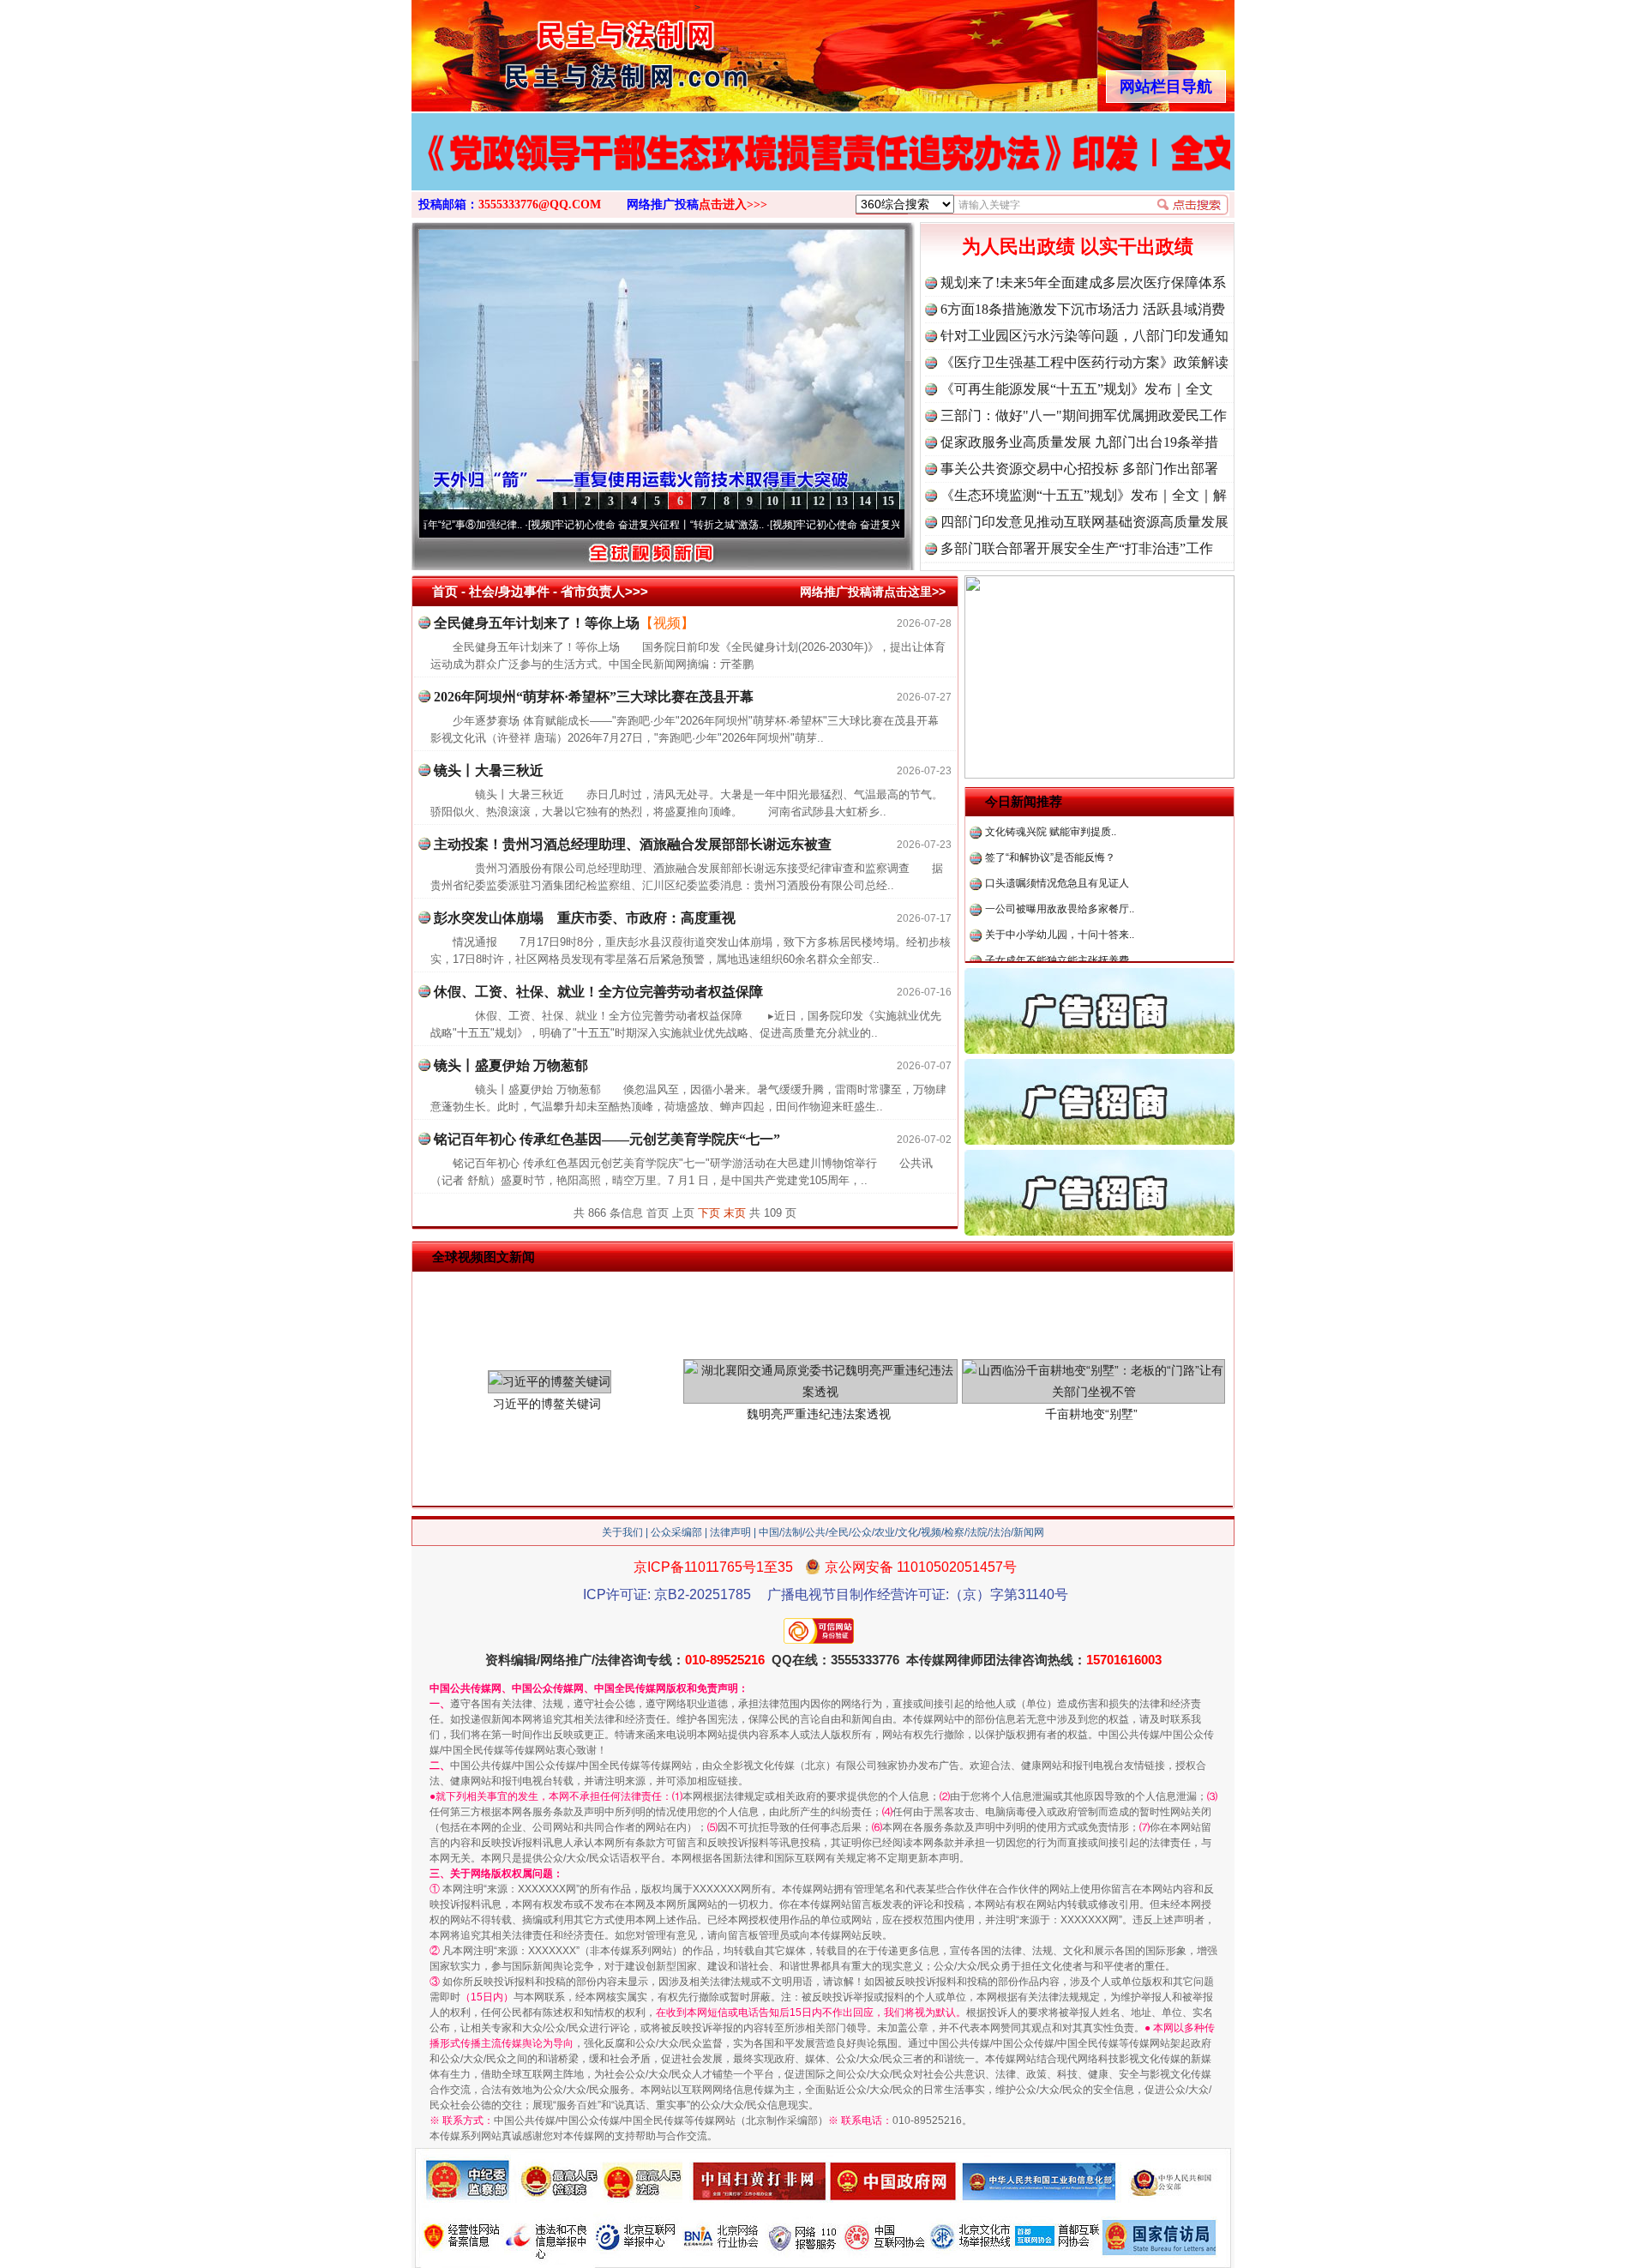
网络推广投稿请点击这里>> (873, 592)
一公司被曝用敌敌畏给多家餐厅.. (1060, 857)
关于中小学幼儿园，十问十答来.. (1060, 883)
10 (772, 501)
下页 (709, 1213)
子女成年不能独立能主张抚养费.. (1060, 909)
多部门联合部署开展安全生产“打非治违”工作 (1077, 548)
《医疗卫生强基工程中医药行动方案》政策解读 (1084, 362)
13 (842, 501)
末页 (735, 1213)
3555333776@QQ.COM (540, 205)
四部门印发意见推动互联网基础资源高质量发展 (1084, 522)
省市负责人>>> (604, 591)
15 (888, 501)
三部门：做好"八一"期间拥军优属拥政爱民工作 (1084, 415)
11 (796, 501)
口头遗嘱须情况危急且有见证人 (1057, 832)
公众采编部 (676, 1532)
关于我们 (622, 1532)
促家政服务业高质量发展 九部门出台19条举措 (1079, 442)
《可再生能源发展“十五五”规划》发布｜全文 (1077, 389)
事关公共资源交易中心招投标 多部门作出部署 (1079, 469)
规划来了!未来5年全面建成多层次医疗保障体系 (1083, 283)
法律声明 (730, 1532)
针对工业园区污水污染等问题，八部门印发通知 (1084, 336)
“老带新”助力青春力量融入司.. (1053, 935)
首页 (445, 591)
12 (819, 501)
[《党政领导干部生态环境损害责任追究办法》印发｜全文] (823, 170)
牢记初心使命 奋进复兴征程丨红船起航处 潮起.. (826, 525)
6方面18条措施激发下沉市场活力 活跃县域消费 (1083, 309)
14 (865, 501)
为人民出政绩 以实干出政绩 (1078, 247)
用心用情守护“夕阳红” (1035, 960)
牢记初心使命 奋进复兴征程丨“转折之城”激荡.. (582, 525)
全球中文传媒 (553, 50)
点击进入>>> (733, 205)
